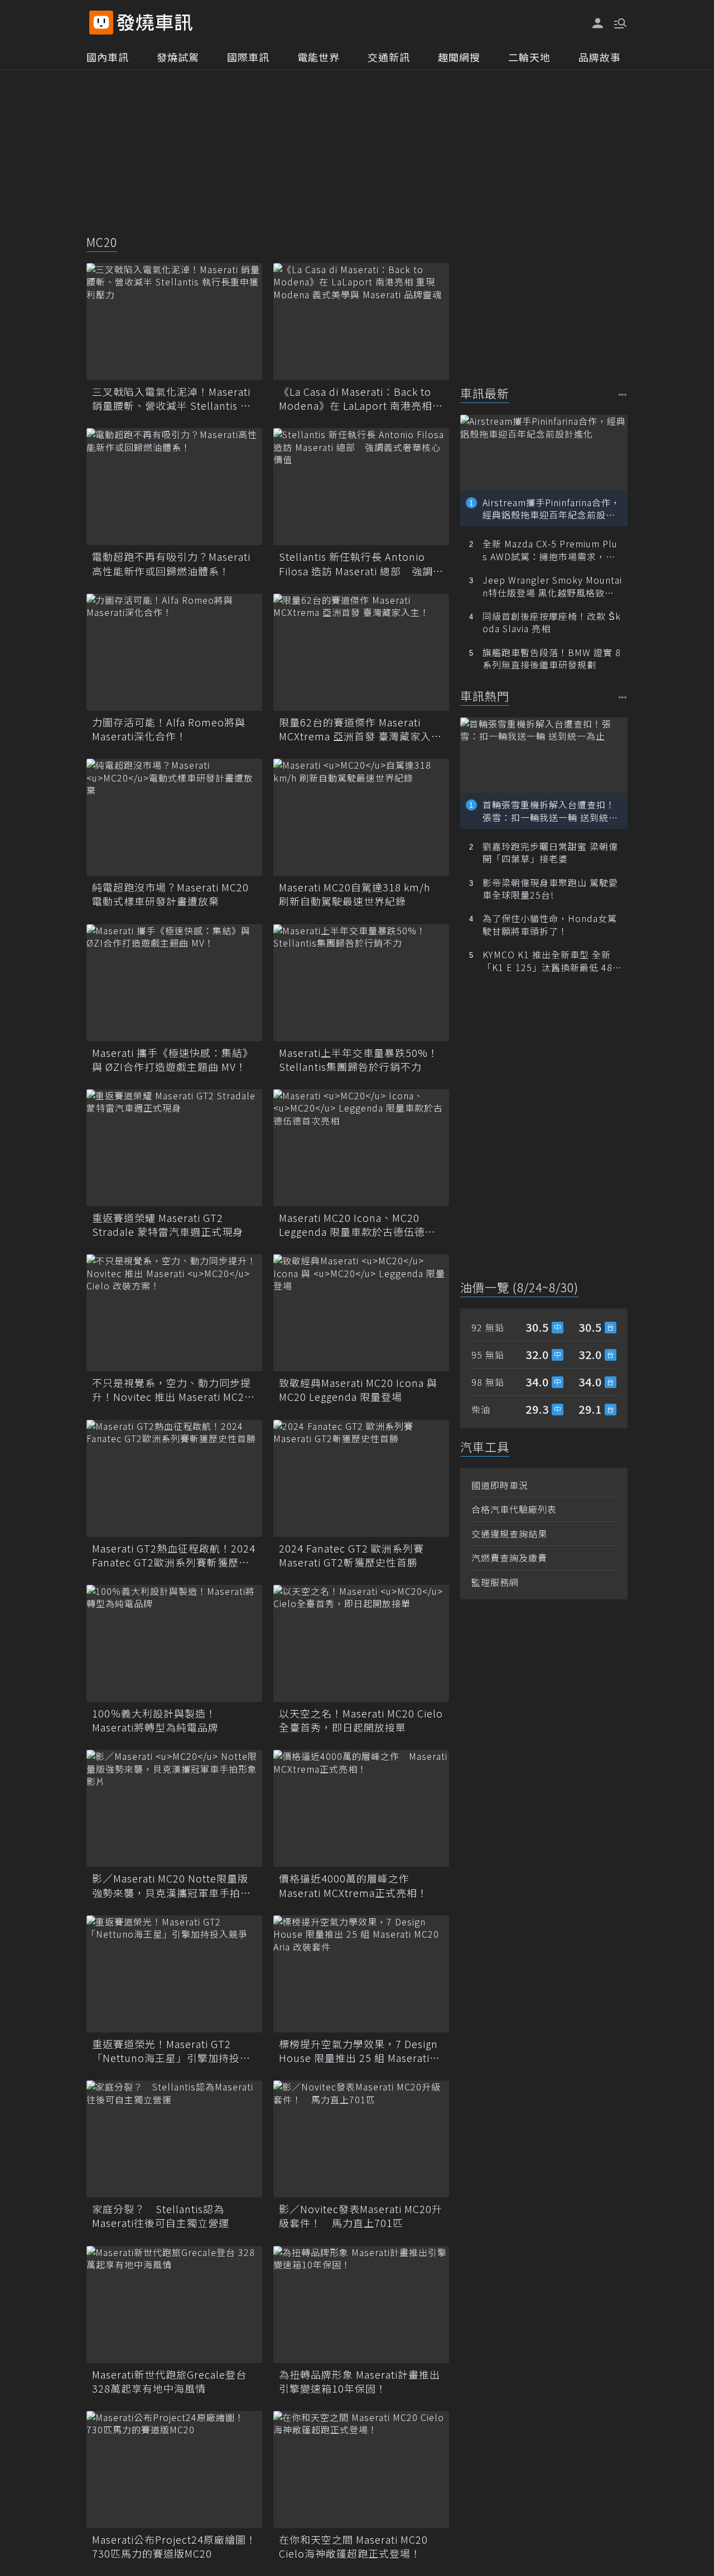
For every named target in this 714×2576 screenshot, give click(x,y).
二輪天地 (529, 57)
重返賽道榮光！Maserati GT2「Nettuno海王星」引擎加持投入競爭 (171, 2051)
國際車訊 (248, 57)
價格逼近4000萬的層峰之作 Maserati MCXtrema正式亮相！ (353, 1885)
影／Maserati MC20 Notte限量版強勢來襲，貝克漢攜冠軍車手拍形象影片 (172, 1885)
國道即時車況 (500, 1485)
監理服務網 (495, 1582)
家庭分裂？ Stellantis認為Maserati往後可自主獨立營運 (161, 2216)
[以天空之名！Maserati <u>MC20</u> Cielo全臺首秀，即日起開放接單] (361, 1643)
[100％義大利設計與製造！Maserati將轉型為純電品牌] (174, 1643)
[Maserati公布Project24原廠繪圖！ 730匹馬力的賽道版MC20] (174, 2470)
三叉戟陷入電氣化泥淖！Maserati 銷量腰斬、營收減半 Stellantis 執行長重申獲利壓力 (172, 399)
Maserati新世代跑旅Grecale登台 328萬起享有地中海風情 (169, 2381)
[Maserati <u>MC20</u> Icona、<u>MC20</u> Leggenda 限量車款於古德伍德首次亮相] (361, 1148)
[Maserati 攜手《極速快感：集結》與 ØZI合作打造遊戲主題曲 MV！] (174, 983)
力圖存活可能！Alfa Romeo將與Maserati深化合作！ (169, 729)
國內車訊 (108, 57)
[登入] (598, 23)
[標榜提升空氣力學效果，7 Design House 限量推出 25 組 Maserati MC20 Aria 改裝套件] (361, 1974)
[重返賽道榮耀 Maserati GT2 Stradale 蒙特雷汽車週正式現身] (174, 1148)
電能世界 (319, 57)
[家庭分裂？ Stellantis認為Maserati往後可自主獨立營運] (174, 2139)
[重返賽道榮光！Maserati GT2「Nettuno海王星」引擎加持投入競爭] (174, 1974)
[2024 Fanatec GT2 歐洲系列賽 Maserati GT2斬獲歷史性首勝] (361, 1478)
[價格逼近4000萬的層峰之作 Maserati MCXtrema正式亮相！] (361, 1808)
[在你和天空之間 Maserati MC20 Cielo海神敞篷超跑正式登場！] (361, 2470)
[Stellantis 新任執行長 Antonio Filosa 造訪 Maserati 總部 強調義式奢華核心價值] (361, 487)
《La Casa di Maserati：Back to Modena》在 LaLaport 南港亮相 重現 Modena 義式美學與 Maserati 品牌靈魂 (361, 399)
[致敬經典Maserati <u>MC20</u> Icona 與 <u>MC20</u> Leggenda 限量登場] (361, 1313)
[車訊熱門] (623, 697)
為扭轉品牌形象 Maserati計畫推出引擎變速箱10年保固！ (360, 2381)
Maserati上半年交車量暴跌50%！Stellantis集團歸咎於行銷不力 (359, 1060)
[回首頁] (155, 23)
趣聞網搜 (459, 57)
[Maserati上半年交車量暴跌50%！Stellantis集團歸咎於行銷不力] (361, 983)
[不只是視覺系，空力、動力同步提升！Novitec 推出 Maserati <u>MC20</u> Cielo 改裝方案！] (174, 1313)
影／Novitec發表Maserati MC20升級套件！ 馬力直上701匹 (361, 2216)
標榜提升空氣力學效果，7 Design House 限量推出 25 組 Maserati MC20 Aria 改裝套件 (358, 2051)
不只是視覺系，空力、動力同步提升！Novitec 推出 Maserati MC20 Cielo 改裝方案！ (172, 1390)
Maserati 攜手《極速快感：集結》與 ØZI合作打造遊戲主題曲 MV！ (173, 1060)
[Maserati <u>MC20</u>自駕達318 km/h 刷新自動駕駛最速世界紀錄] (361, 817)
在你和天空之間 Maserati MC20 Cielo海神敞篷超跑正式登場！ (353, 2546)
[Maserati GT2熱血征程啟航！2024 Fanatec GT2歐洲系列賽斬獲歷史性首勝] (174, 1478)
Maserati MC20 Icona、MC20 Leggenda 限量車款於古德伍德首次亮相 (357, 1225)
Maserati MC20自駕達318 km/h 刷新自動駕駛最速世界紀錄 (355, 894)
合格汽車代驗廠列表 (514, 1509)
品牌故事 (600, 57)
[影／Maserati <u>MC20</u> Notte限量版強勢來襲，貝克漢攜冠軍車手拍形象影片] (174, 1808)
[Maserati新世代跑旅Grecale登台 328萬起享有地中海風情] (174, 2305)
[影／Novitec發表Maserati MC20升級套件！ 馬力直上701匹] (361, 2139)
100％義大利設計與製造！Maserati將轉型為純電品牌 (155, 1720)
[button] (619, 22)
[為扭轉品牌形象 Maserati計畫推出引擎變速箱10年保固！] (361, 2305)
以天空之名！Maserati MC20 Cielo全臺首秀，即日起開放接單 (361, 1720)
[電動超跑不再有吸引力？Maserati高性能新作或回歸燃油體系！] (174, 487)
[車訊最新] (623, 394)
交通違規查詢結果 (509, 1534)
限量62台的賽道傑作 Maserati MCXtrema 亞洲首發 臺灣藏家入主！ (355, 729)
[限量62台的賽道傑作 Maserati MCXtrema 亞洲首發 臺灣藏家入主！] (361, 652)
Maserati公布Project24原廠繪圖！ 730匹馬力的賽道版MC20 (174, 2546)
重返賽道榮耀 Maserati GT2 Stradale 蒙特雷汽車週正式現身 (168, 1225)
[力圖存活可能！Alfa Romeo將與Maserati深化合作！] (174, 652)
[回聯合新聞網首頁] (101, 23)
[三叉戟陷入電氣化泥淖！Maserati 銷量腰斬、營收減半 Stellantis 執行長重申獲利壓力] (174, 322)
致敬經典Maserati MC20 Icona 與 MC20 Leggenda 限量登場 (358, 1390)
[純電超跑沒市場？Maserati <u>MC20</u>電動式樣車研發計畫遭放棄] (174, 817)
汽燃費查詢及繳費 (509, 1558)
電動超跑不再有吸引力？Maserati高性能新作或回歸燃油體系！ (171, 564)
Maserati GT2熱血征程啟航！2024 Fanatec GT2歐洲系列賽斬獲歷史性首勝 (174, 1555)
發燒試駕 (178, 57)
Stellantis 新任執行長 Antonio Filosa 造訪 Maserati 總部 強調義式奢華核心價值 (361, 564)
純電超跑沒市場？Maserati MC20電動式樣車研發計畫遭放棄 (170, 894)
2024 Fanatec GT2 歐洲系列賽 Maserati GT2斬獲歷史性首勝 (351, 1555)
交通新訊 (389, 57)
